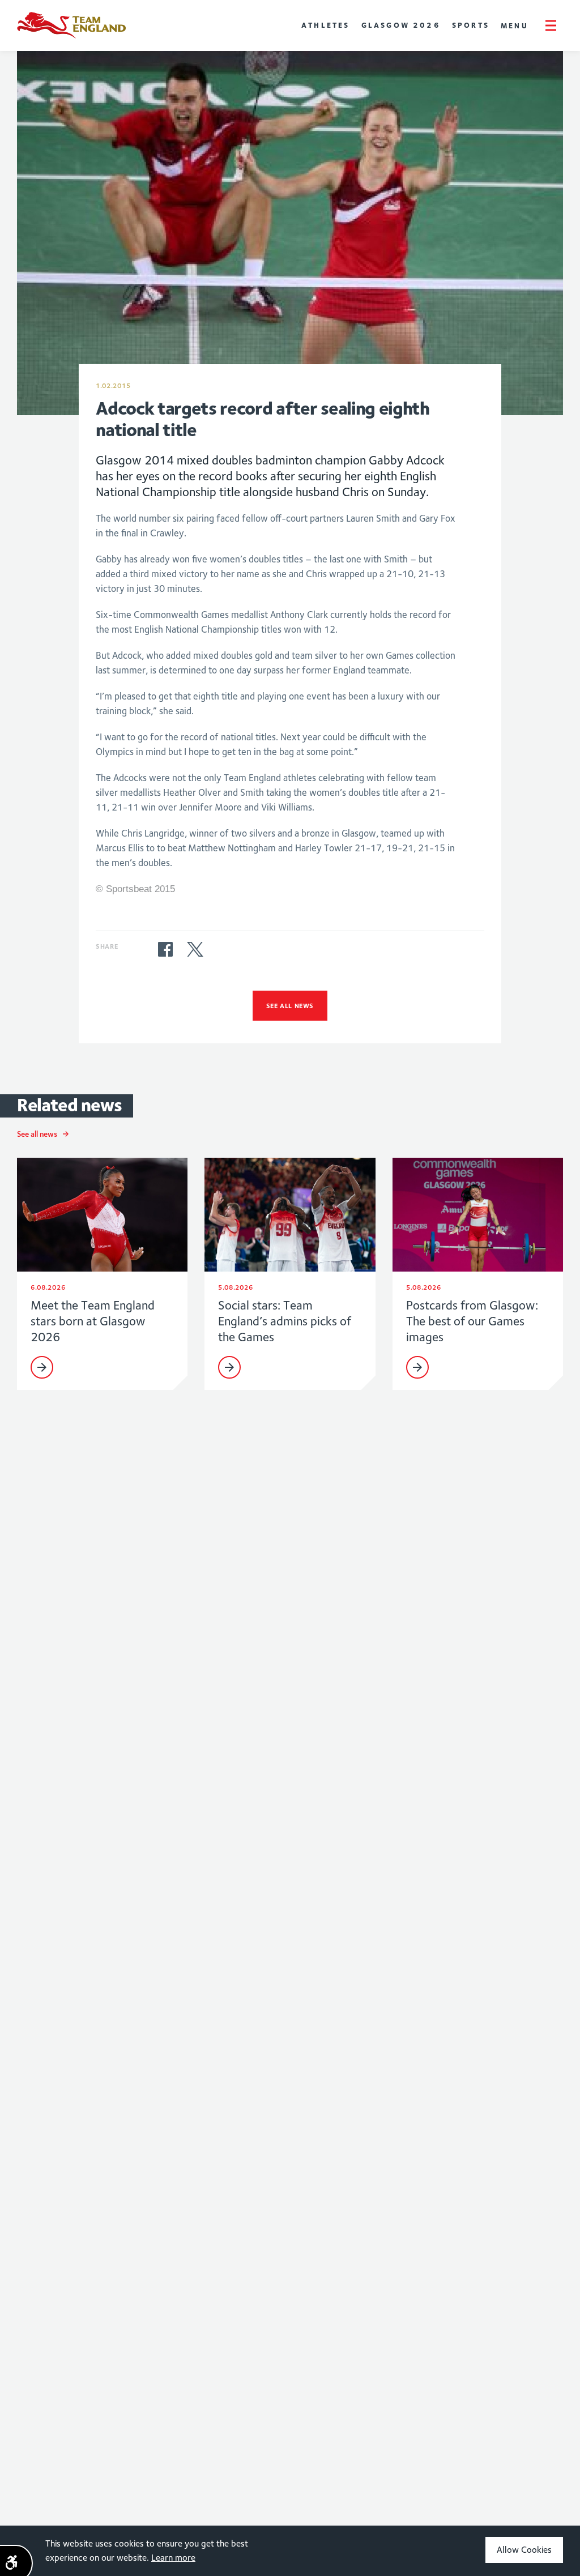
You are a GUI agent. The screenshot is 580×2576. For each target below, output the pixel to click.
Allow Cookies (524, 2550)
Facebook (165, 949)
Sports (471, 25)
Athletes (326, 25)
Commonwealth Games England (71, 25)
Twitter (195, 949)
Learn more (173, 2558)
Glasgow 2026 (401, 25)
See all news (290, 1006)
